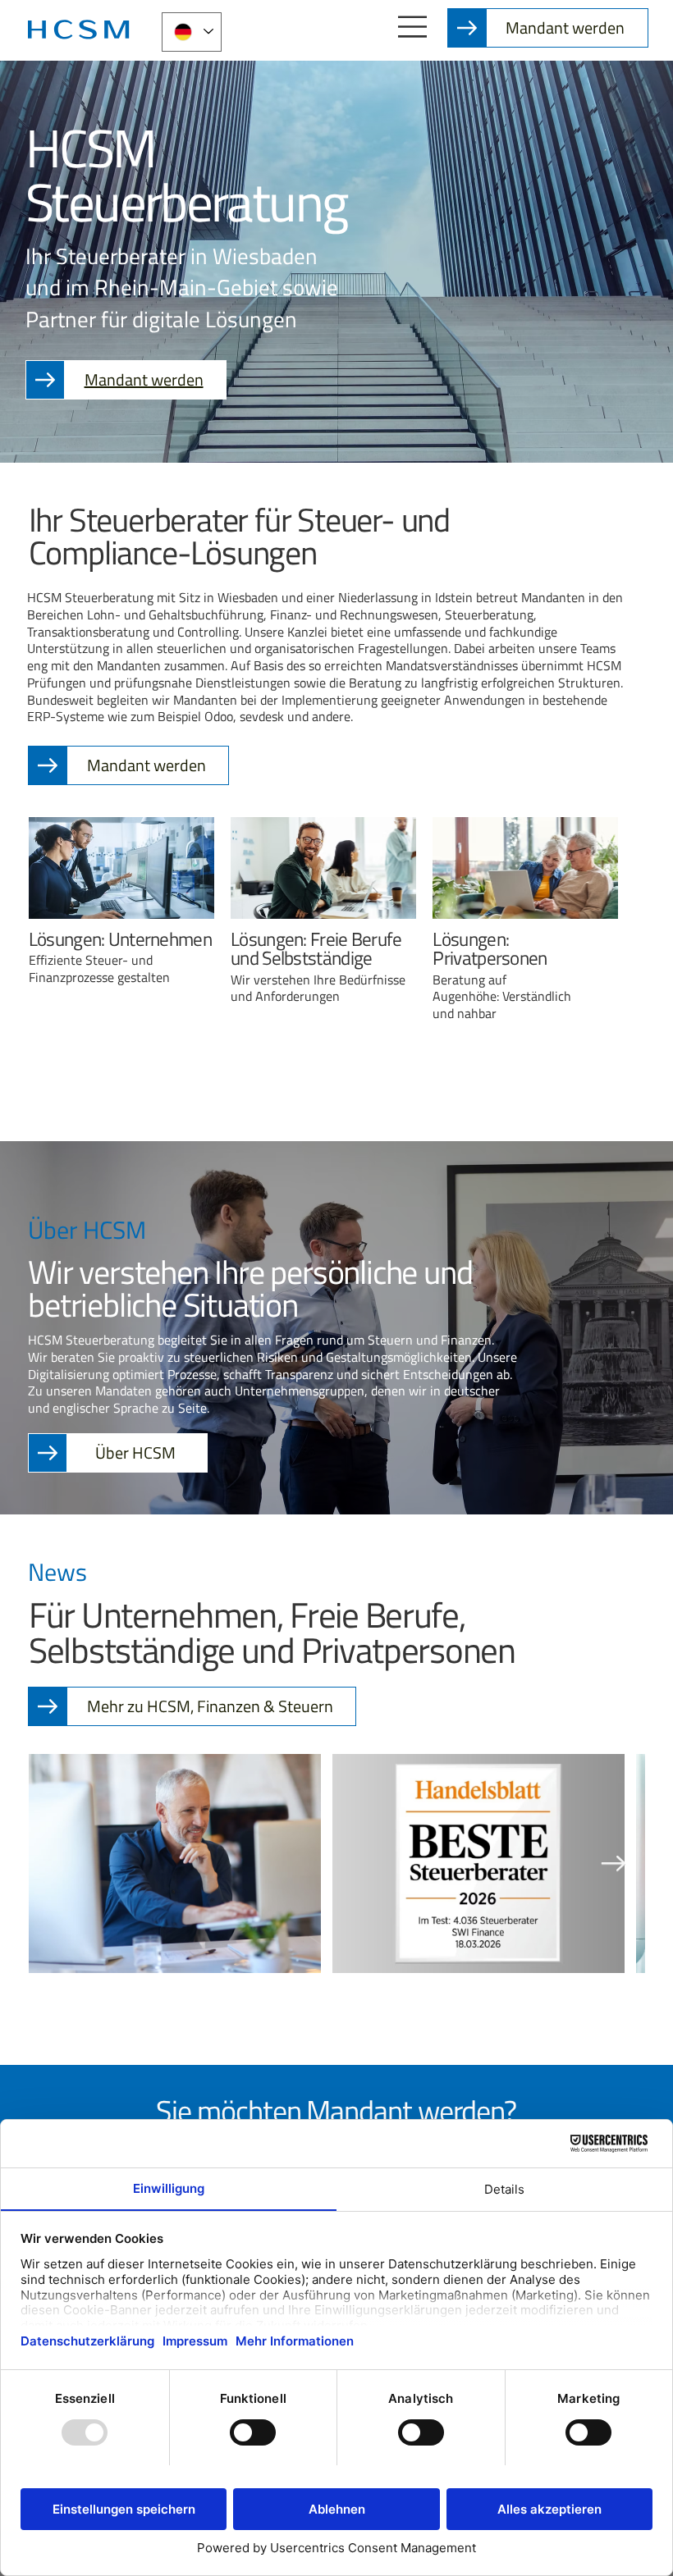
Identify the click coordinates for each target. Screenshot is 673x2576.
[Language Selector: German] (192, 32)
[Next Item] (614, 1863)
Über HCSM (135, 1452)
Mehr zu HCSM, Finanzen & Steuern (210, 1706)
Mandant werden (565, 27)
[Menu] (413, 27)
